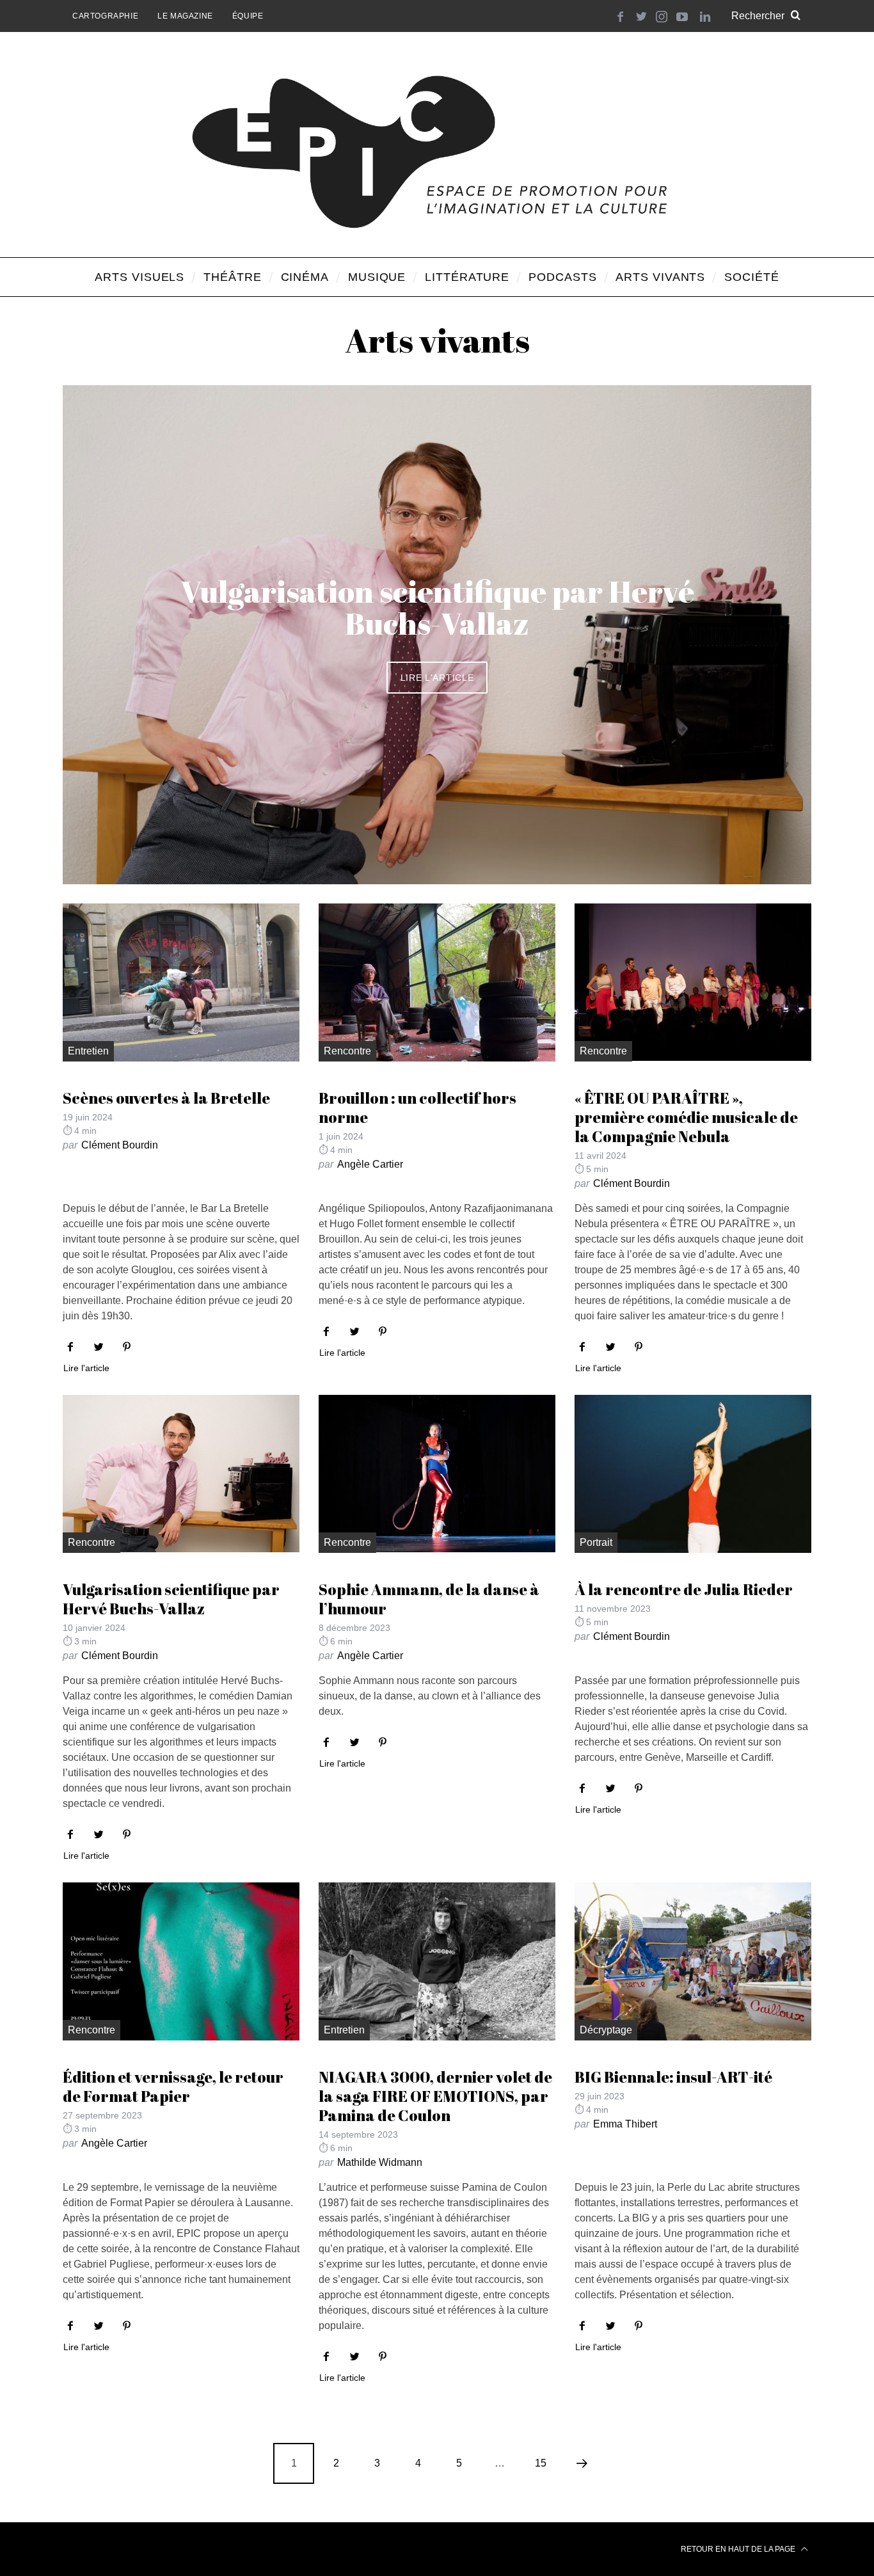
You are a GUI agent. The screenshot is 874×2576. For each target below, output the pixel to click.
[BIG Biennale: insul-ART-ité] (693, 1961)
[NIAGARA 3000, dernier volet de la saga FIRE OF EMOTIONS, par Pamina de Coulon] (437, 1961)
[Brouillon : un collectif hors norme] (437, 982)
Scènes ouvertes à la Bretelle (166, 1098)
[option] (437, 635)
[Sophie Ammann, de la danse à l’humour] (437, 1474)
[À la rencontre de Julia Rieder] (693, 1474)
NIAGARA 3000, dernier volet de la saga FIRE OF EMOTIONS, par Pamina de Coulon (435, 2096)
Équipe (248, 16)
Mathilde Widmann (380, 2162)
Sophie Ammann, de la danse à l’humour (429, 1599)
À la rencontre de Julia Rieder (684, 1589)
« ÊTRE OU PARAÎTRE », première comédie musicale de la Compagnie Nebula (686, 1117)
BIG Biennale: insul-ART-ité (673, 2077)
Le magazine (185, 16)
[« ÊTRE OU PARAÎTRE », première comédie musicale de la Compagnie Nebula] (693, 982)
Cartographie (105, 16)
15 (541, 2463)
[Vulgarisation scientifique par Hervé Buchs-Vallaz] (181, 1474)
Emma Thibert (625, 2124)
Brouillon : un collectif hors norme (417, 1108)
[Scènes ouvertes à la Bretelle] (181, 982)
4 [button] (743, 627)
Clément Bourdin (120, 1145)
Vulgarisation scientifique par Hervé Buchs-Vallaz (171, 1599)
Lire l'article (437, 678)
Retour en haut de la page (739, 2549)
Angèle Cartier (370, 1164)
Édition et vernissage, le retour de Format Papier (173, 2087)
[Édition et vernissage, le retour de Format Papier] (181, 1961)
